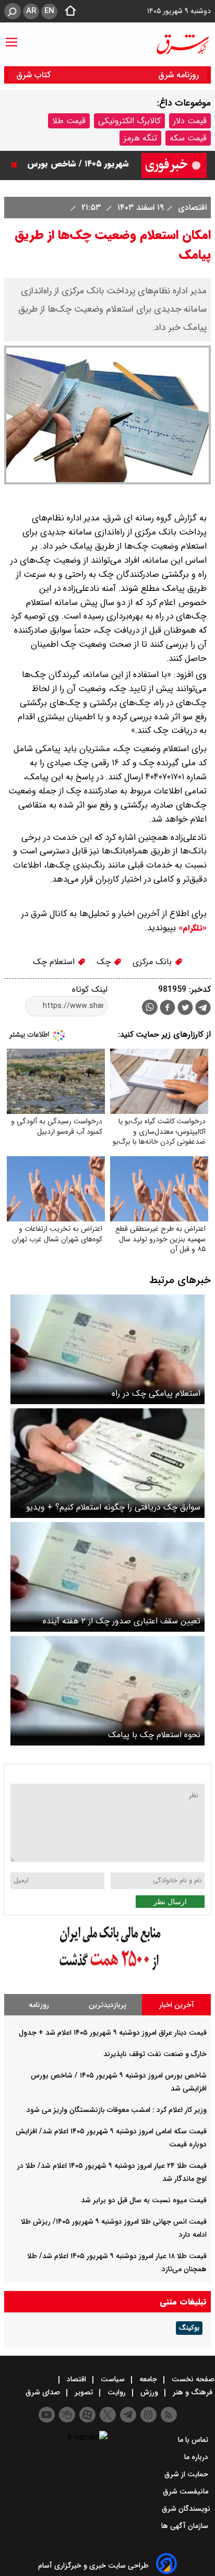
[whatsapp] (150, 1007)
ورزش (149, 2392)
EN (49, 11)
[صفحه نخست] (67, 11)
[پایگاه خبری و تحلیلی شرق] (182, 44)
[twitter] (185, 1009)
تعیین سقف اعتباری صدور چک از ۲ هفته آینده (122, 1621)
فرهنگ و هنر (193, 2392)
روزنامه (39, 2005)
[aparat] (87, 2415)
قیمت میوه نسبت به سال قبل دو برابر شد (144, 2200)
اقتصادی (191, 207)
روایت (117, 2392)
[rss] (169, 2415)
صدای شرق (44, 2392)
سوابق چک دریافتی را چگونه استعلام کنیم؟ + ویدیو (113, 1507)
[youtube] (47, 2415)
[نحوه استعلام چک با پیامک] (107, 1691)
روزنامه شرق (178, 75)
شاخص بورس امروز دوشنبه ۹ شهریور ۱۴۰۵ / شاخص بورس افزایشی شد (77, 165)
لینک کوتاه (90, 989)
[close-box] (17, 165)
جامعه (148, 2379)
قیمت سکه (188, 138)
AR (31, 11)
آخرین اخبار (177, 2005)
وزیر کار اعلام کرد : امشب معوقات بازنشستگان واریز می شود (117, 2110)
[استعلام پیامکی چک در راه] (107, 1349)
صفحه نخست (192, 2379)
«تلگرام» (191, 928)
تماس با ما (194, 2440)
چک (105, 962)
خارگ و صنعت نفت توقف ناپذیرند (155, 2054)
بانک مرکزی (153, 962)
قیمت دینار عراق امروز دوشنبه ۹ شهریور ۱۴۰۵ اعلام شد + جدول (113, 2033)
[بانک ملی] (107, 1971)
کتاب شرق (35, 75)
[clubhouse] (67, 2415)
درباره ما (197, 2457)
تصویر (84, 2392)
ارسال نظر (170, 1902)
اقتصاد (76, 2379)
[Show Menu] (11, 37)
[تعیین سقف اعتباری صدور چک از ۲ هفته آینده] (107, 1577)
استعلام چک (55, 962)
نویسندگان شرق (186, 2509)
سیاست (113, 2379)
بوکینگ (189, 2328)
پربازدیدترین (107, 2005)
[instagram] (148, 2415)
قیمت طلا (69, 121)
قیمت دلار (190, 121)
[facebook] (168, 1009)
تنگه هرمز (140, 138)
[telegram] (203, 1010)
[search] (13, 11)
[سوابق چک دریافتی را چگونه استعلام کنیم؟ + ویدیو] (107, 1463)
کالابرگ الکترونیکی (129, 121)
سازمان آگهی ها (186, 2526)
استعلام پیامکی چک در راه (156, 1393)
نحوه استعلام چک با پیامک (154, 1735)
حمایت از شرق (187, 2474)
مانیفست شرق (187, 2491)
